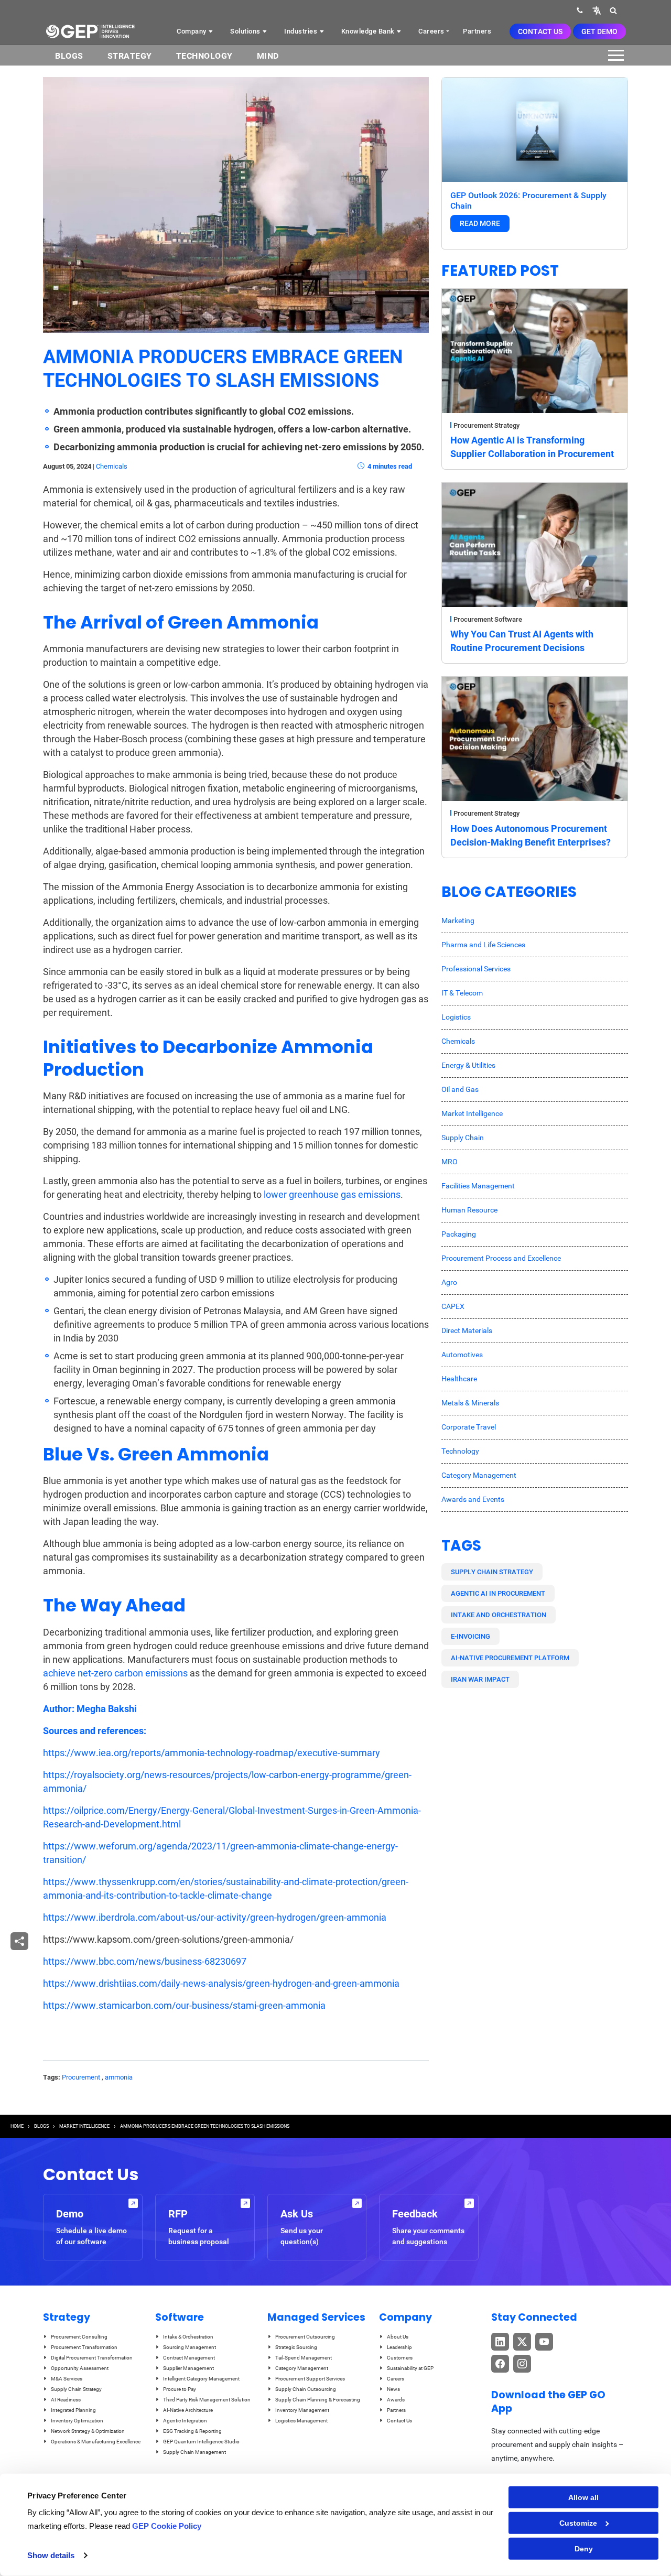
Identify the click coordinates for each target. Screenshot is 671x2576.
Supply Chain (463, 1138)
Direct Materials (467, 1330)
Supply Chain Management (194, 2452)
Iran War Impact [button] (480, 1679)
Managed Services (316, 2317)
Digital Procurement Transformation (92, 2358)
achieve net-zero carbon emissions (115, 1673)
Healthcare (459, 1379)
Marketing (458, 921)
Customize (578, 2523)
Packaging (459, 1234)
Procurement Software (488, 619)
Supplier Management (188, 2368)
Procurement (81, 2077)
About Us (398, 2337)
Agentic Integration (185, 2421)
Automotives (462, 1355)
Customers (400, 2358)
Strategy (130, 56)
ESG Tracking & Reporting (192, 2431)
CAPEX (453, 1306)
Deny (584, 2549)
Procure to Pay (180, 2389)
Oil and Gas (460, 1089)
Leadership (399, 2347)
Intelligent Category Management (201, 2379)
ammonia (119, 2077)
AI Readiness (66, 2400)
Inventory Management (302, 2410)
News (393, 2389)
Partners (477, 31)
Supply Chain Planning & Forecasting (318, 2400)
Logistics (456, 1017)
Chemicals (112, 466)
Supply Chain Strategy (76, 2389)
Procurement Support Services (310, 2379)
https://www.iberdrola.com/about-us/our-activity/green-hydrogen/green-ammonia (215, 1917)
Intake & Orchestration (188, 2337)
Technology (204, 56)
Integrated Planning (73, 2410)
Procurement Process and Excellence (501, 1258)
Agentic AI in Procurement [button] (498, 1593)
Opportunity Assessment (80, 2368)
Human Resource (469, 1210)
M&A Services (67, 2379)
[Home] (90, 31)
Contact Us (540, 31)
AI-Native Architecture (188, 2410)
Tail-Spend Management (304, 2358)
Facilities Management (478, 1186)
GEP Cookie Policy (167, 2526)
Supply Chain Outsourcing (306, 2389)
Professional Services (476, 969)
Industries (302, 31)
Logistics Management (301, 2421)
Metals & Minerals (470, 1403)
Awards (396, 2400)
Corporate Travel (469, 1427)
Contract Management (189, 2358)
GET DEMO (599, 31)
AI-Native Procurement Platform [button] (510, 1658)
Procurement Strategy (486, 425)
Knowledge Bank (369, 31)
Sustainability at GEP (410, 2368)
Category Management (479, 1475)
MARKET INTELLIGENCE (84, 2126)
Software (180, 2317)
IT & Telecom (462, 993)
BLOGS (69, 56)
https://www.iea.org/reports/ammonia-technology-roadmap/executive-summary (212, 1753)
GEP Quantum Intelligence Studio (201, 2442)
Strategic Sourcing (296, 2347)
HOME (17, 2126)
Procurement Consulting (79, 2337)
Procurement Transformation (84, 2347)
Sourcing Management (190, 2347)
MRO (450, 1162)
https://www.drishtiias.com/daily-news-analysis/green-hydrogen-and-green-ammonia (221, 1983)
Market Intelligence (472, 1113)
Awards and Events (473, 1499)
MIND (268, 56)
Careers (431, 31)
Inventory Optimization (77, 2421)
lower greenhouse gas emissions (332, 1194)
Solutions (246, 31)
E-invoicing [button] (470, 1636)
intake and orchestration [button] (499, 1615)
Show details (51, 2555)
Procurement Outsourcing (305, 2337)
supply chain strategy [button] (492, 1572)
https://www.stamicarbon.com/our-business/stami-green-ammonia (184, 2005)
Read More (480, 223)
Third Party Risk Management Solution (207, 2400)
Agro (449, 1282)
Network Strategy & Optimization (88, 2431)
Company (192, 31)
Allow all (583, 2497)
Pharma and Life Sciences (483, 945)
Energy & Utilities (468, 1065)
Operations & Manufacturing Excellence (96, 2442)
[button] (597, 10)
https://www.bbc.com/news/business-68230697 (145, 1961)
